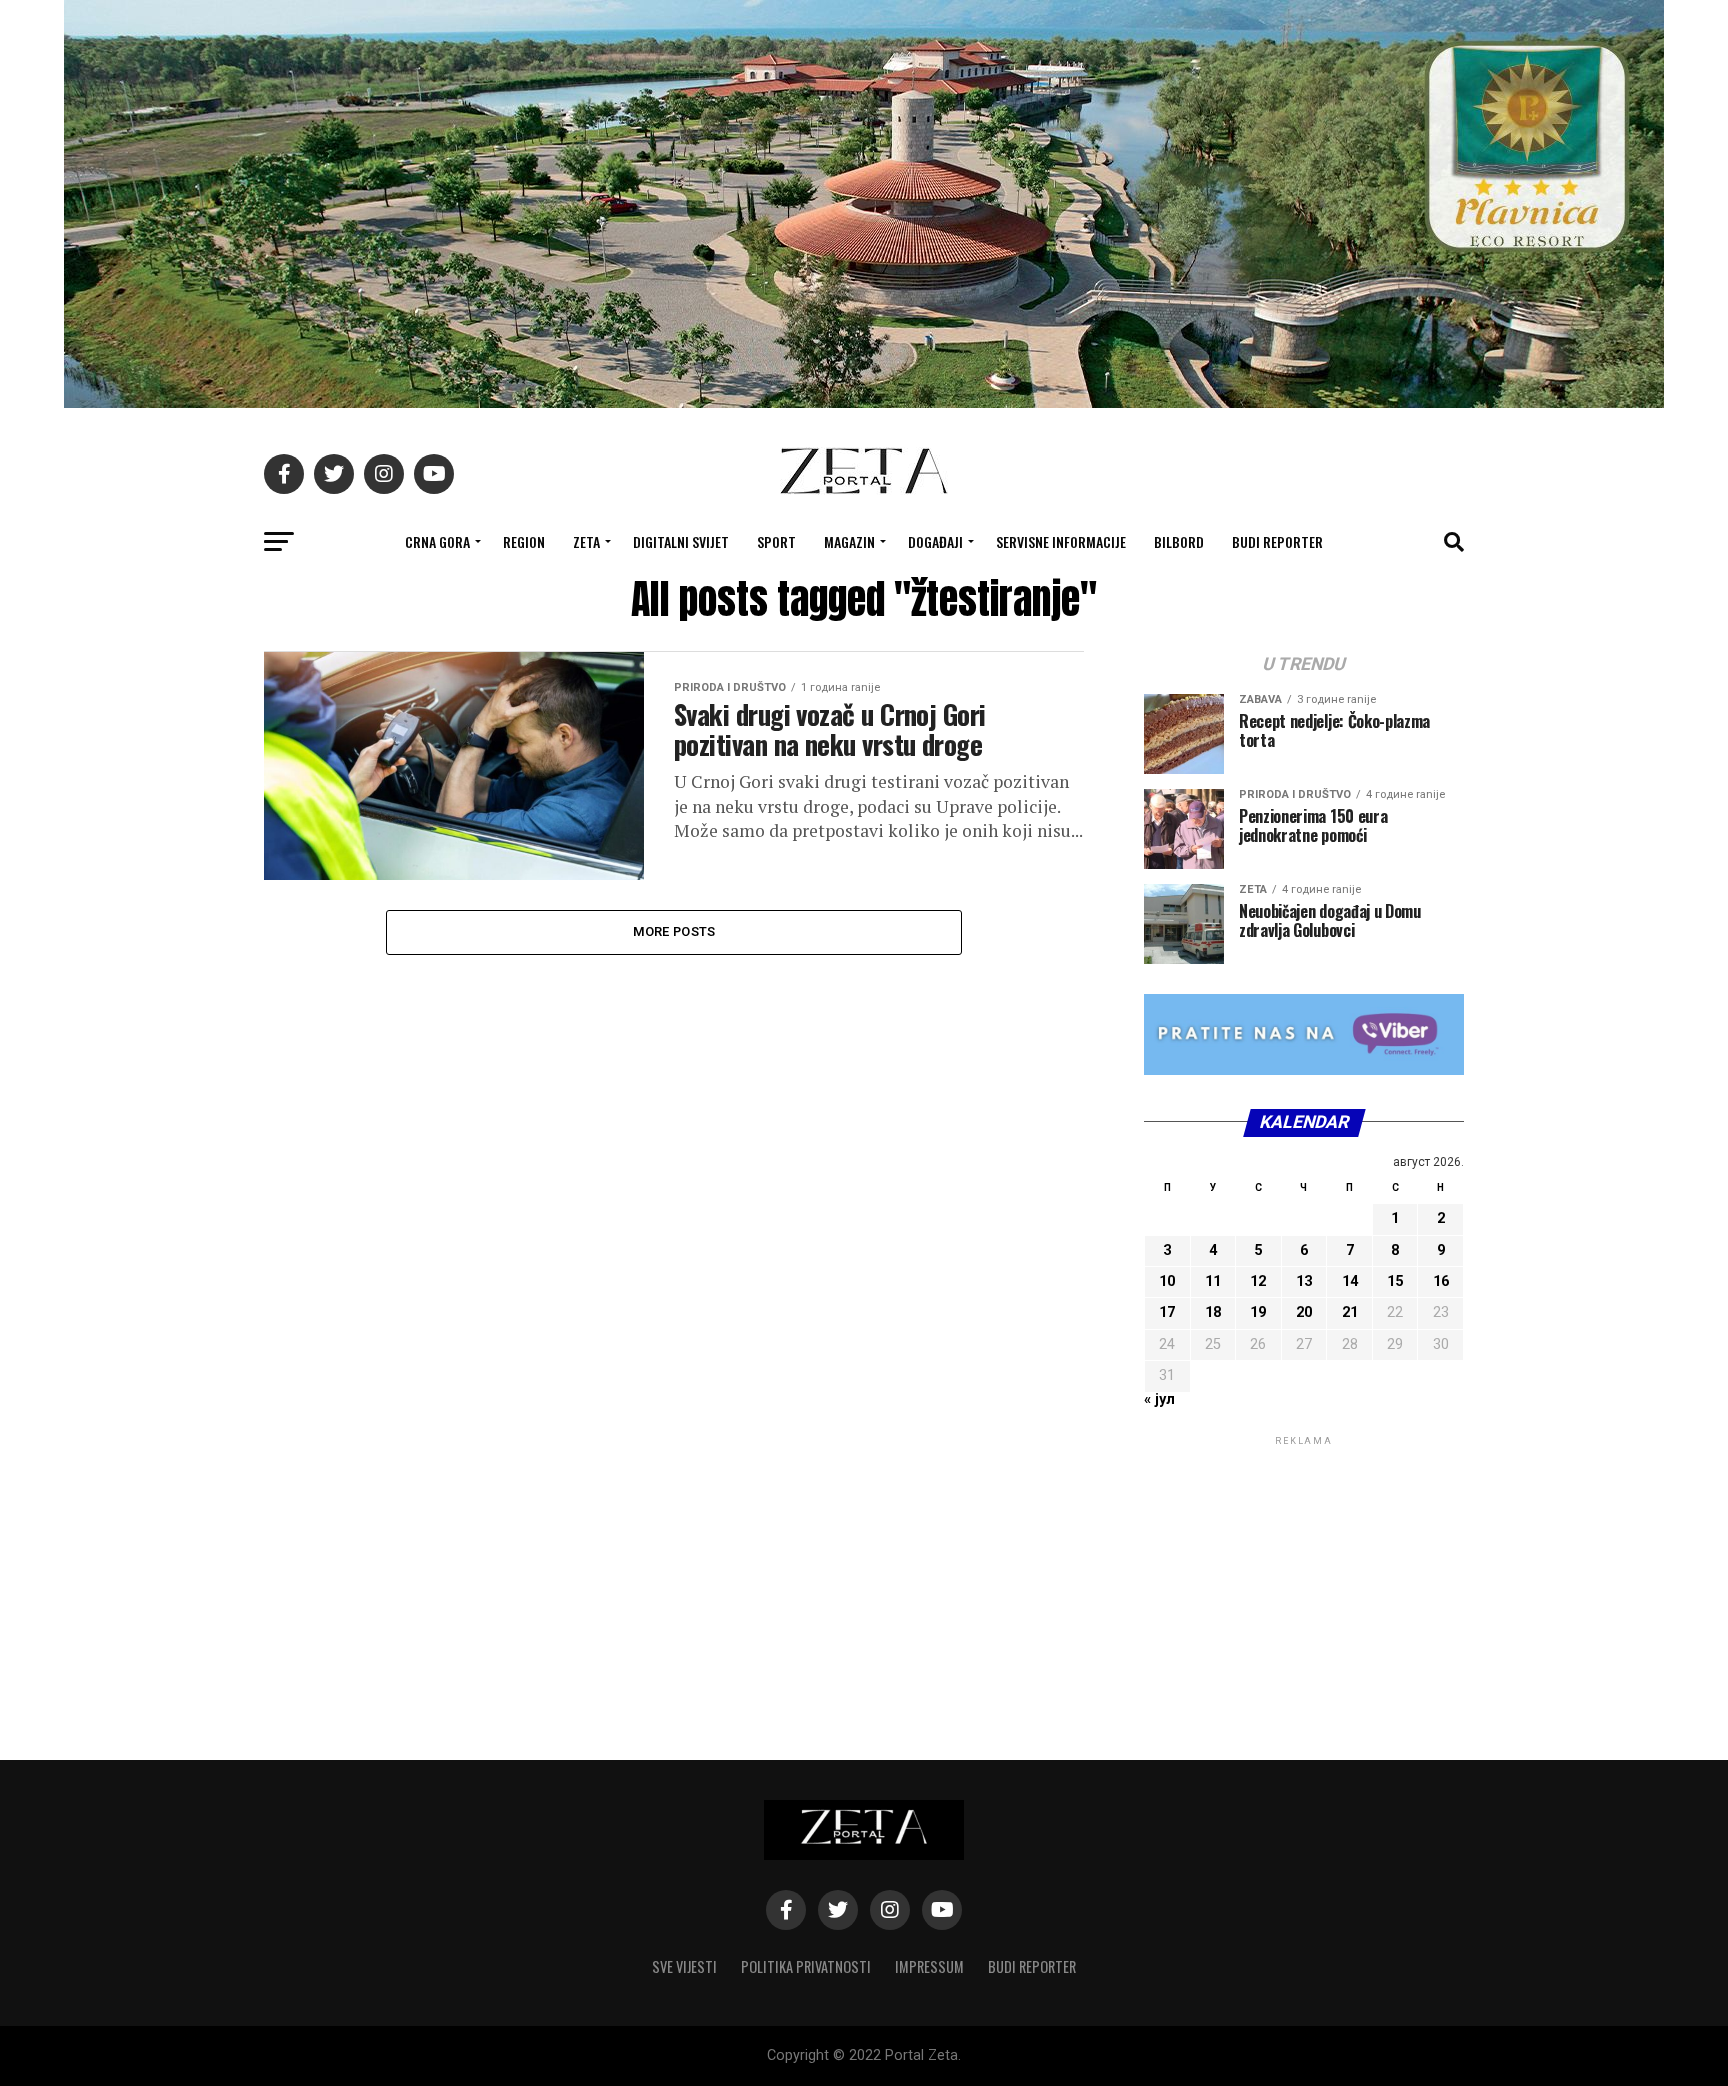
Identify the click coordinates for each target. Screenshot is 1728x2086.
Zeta (586, 541)
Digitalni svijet (681, 541)
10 (1167, 1281)
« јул (1159, 1399)
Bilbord (1179, 541)
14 (1350, 1281)
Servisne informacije (1061, 541)
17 (1167, 1312)
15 (1395, 1281)
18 (1213, 1312)
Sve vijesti (684, 1966)
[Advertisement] (1304, 1575)
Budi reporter (1277, 541)
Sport (776, 541)
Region (524, 541)
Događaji (935, 541)
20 (1304, 1312)
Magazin (849, 541)
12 (1258, 1281)
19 (1258, 1312)
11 (1213, 1281)
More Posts (674, 931)
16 (1441, 1281)
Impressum (929, 1966)
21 (1350, 1312)
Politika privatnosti (806, 1966)
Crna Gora (437, 541)
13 (1304, 1281)
